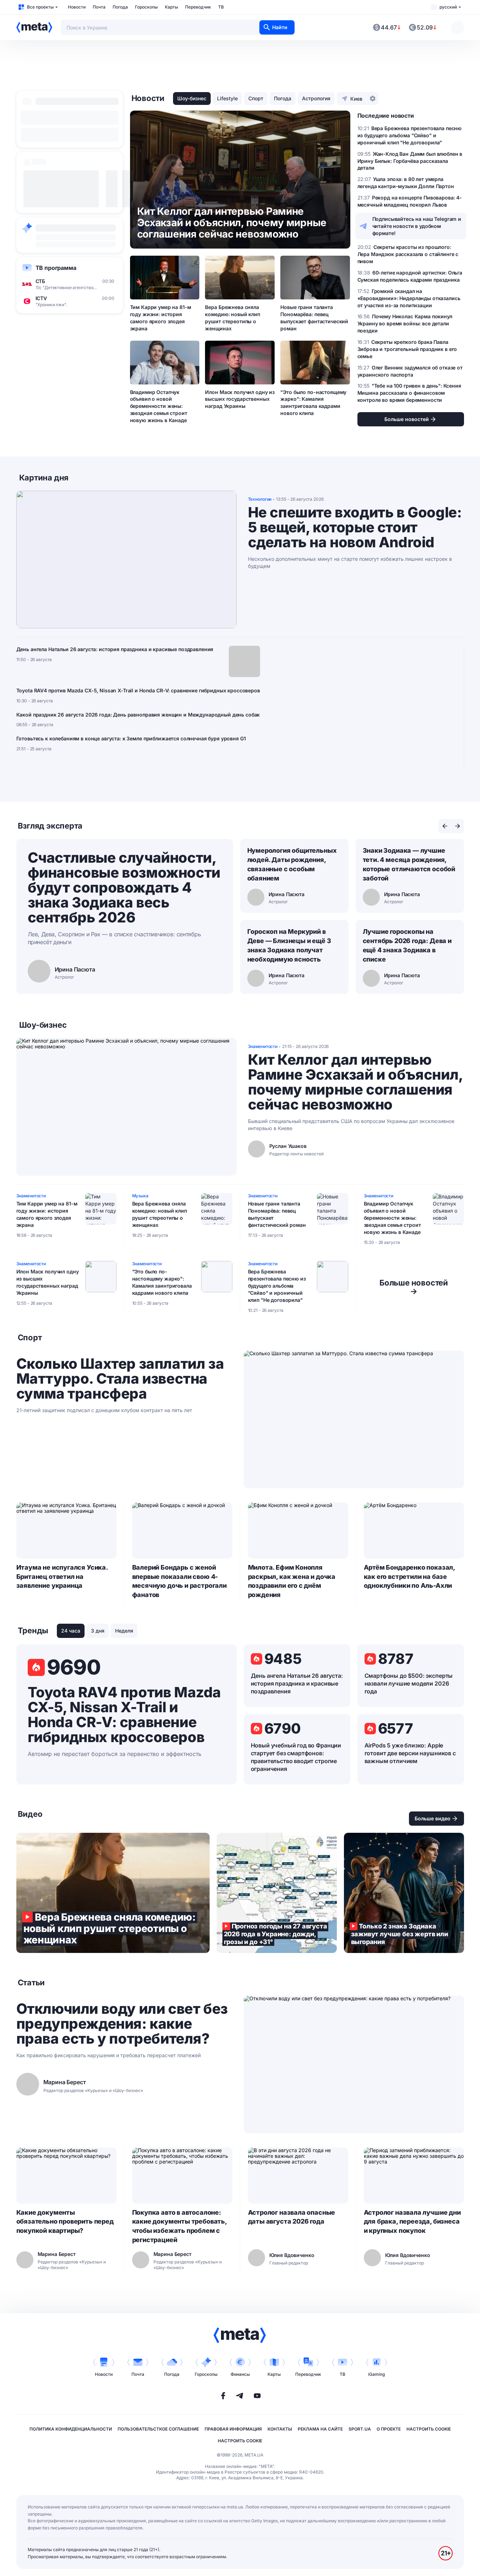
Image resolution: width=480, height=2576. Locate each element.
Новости (77, 7)
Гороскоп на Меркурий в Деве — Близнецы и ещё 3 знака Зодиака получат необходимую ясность (289, 945)
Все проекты (40, 7)
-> (414, 1287)
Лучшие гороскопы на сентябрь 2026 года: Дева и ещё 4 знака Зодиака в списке (407, 945)
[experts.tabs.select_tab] (445, 826)
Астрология (316, 98)
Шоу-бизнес (192, 98)
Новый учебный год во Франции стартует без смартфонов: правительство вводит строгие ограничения (296, 1757)
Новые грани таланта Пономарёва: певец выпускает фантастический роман (314, 318)
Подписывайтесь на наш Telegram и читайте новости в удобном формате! (417, 226)
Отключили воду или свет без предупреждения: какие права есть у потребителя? (122, 2024)
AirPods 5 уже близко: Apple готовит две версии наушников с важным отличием (410, 1753)
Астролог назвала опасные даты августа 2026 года (292, 2217)
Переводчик (198, 7)
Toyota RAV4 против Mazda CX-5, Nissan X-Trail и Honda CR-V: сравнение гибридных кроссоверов (138, 690)
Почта (99, 7)
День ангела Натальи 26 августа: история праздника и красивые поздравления (115, 649)
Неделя (124, 1631)
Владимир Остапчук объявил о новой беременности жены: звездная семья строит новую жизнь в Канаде (159, 406)
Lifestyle (227, 98)
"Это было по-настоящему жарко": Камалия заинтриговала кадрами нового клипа (313, 403)
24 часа (71, 1631)
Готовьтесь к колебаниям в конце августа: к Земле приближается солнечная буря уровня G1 (131, 738)
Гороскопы (146, 7)
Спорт (256, 98)
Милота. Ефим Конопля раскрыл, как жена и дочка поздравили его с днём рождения (292, 1581)
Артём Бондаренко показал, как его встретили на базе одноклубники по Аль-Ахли (409, 1577)
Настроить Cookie (429, 2429)
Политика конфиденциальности (71, 2429)
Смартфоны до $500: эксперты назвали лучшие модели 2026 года (409, 1683)
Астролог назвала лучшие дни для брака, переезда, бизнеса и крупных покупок (412, 2222)
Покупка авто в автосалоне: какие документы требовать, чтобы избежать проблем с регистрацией (179, 2226)
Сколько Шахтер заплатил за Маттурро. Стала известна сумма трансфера (120, 1379)
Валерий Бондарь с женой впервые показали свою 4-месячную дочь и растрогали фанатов (179, 1581)
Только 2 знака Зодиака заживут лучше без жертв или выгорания (404, 1893)
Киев (356, 99)
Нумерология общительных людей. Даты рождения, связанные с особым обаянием (292, 864)
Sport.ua (360, 2429)
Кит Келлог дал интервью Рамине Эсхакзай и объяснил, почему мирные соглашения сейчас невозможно (355, 1082)
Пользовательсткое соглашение (158, 2429)
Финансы (240, 2374)
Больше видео (433, 1818)
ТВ (221, 7)
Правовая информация (233, 2429)
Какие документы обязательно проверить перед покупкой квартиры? (65, 2222)
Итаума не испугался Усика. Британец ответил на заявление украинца (62, 1577)
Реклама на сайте (320, 2429)
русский (448, 7)
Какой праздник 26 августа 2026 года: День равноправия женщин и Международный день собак (138, 715)
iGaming (376, 2374)
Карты (171, 7)
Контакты (280, 2429)
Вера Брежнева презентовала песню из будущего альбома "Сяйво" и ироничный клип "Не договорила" (277, 1286)
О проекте (389, 2429)
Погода (120, 7)
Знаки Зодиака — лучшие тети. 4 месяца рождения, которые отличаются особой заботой (409, 864)
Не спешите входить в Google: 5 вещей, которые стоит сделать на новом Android (355, 527)
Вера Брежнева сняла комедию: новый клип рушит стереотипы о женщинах (232, 318)
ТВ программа (56, 268)
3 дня (98, 1631)
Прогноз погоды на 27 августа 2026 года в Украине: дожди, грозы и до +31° (277, 1893)
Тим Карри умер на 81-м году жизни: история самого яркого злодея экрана (161, 318)
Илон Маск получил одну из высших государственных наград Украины (240, 399)
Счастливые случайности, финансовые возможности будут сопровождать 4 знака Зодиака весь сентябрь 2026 (124, 887)
